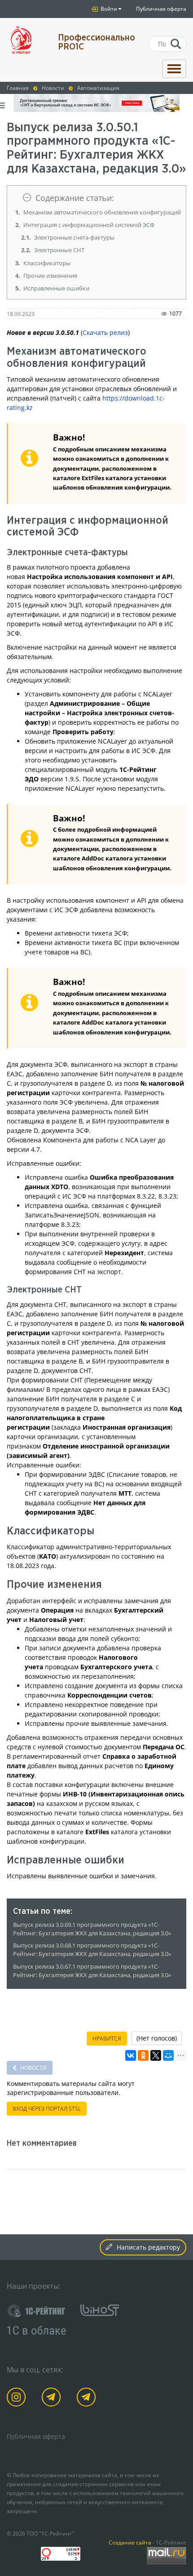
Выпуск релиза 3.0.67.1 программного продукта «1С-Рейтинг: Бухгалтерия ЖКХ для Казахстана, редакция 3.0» (92, 1971)
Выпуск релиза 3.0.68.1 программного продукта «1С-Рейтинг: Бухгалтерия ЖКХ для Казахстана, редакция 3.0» (92, 1950)
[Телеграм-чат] (88, 2399)
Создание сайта (130, 2542)
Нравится (107, 2039)
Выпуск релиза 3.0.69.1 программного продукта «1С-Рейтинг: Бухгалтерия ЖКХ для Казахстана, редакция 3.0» (92, 1929)
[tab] (96, 198)
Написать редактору (148, 2247)
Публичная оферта (161, 9)
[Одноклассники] (143, 2055)
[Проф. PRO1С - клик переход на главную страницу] (26, 40)
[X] (156, 2055)
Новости (33, 2068)
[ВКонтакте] (131, 2055)
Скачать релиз (105, 332)
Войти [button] (108, 9)
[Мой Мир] (168, 2055)
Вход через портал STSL (47, 2109)
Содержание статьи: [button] (75, 198)
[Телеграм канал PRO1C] (53, 2399)
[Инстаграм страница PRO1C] (18, 2399)
